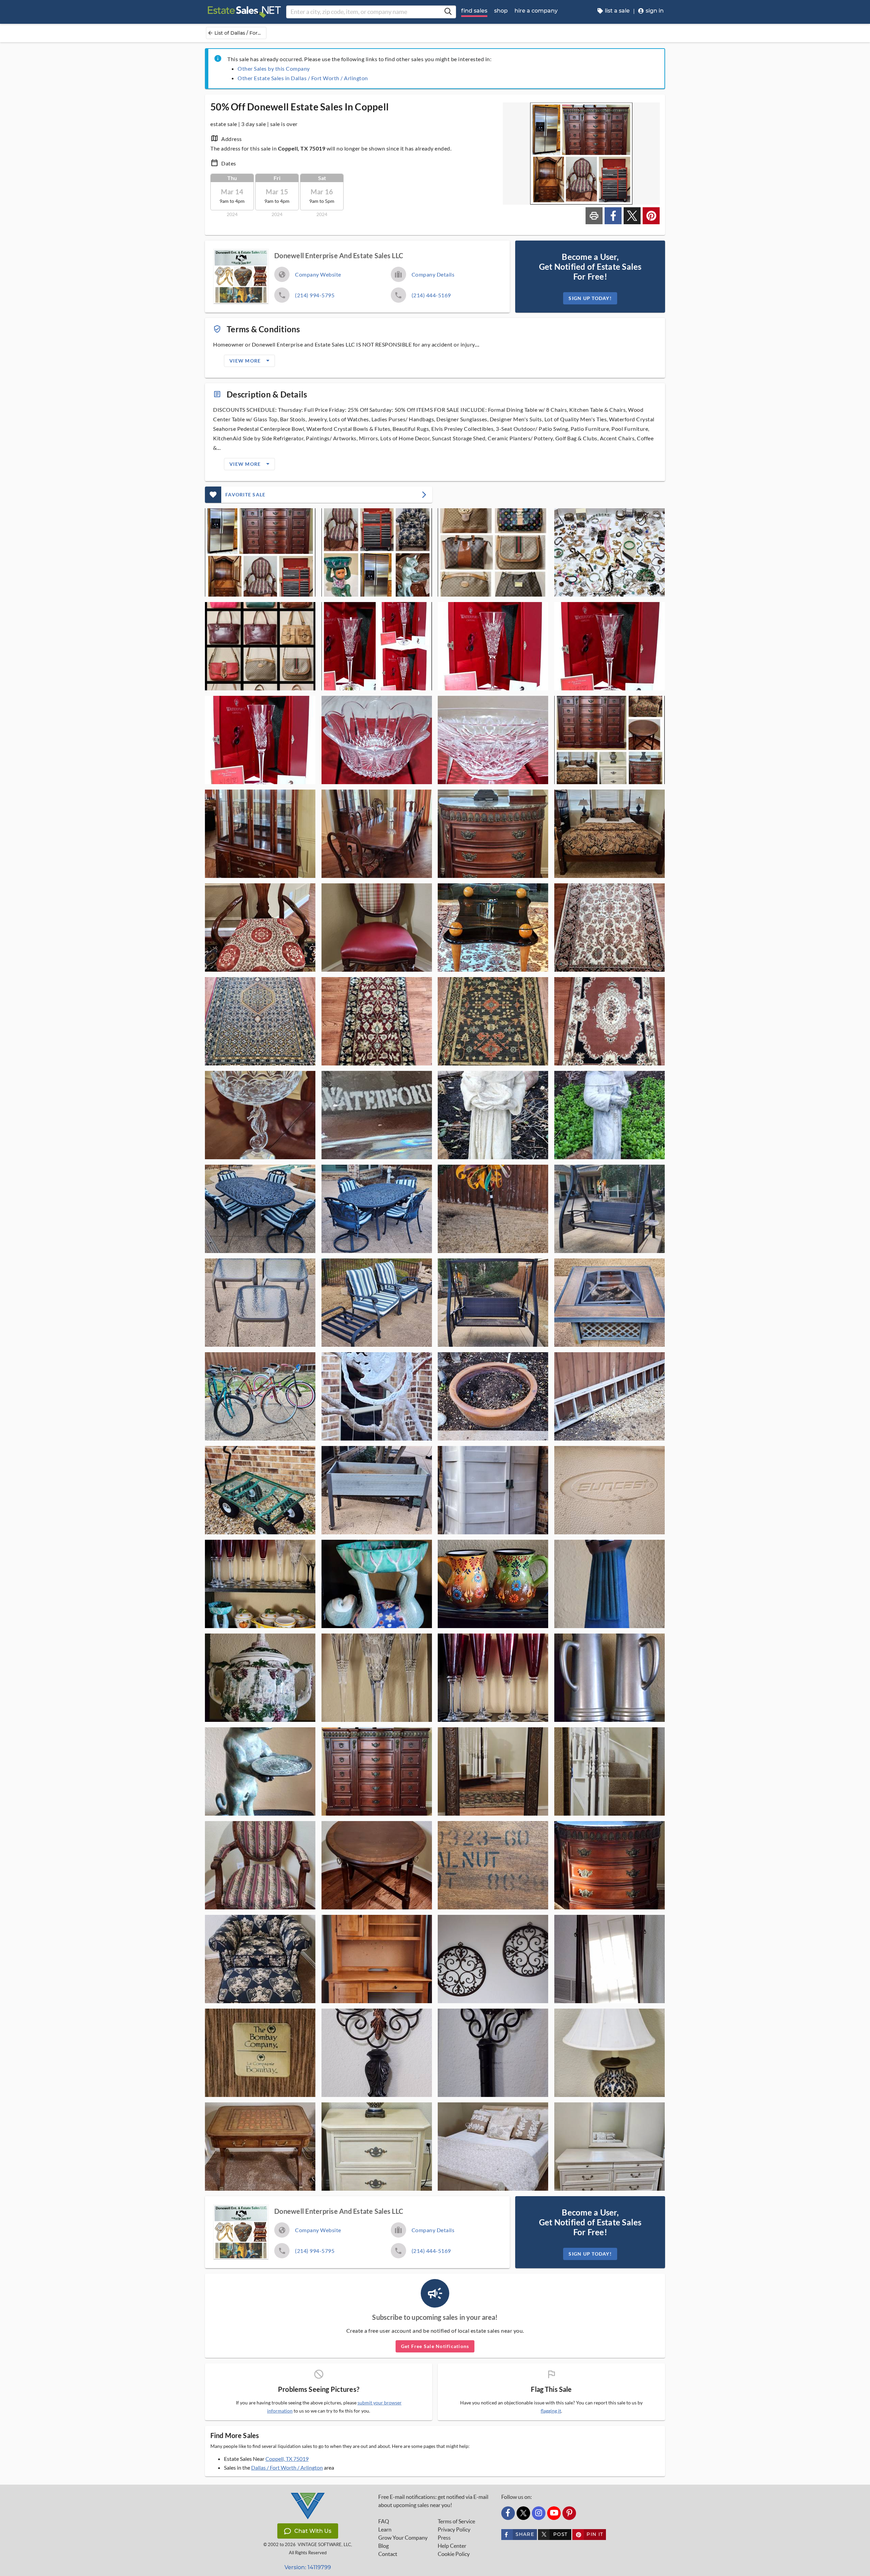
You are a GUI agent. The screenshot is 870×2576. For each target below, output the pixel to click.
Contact (388, 2554)
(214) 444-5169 (431, 295)
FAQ (384, 2521)
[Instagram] (539, 2513)
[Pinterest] (569, 2513)
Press (444, 2538)
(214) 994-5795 (315, 295)
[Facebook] (508, 2513)
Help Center (452, 2546)
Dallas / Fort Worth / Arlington (287, 2467)
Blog (384, 2546)
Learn (385, 2529)
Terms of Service (456, 2521)
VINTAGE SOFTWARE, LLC (324, 2545)
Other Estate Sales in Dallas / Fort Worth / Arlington (303, 78)
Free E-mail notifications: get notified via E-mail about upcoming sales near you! (433, 2501)
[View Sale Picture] (260, 552)
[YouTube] (554, 2513)
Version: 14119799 (308, 2567)
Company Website (318, 274)
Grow (403, 2538)
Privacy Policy (454, 2529)
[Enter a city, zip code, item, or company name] (448, 12)
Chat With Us (313, 2531)
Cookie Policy (454, 2554)
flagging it (551, 2411)
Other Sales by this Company (274, 68)
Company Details (433, 274)
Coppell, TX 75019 (287, 2459)
